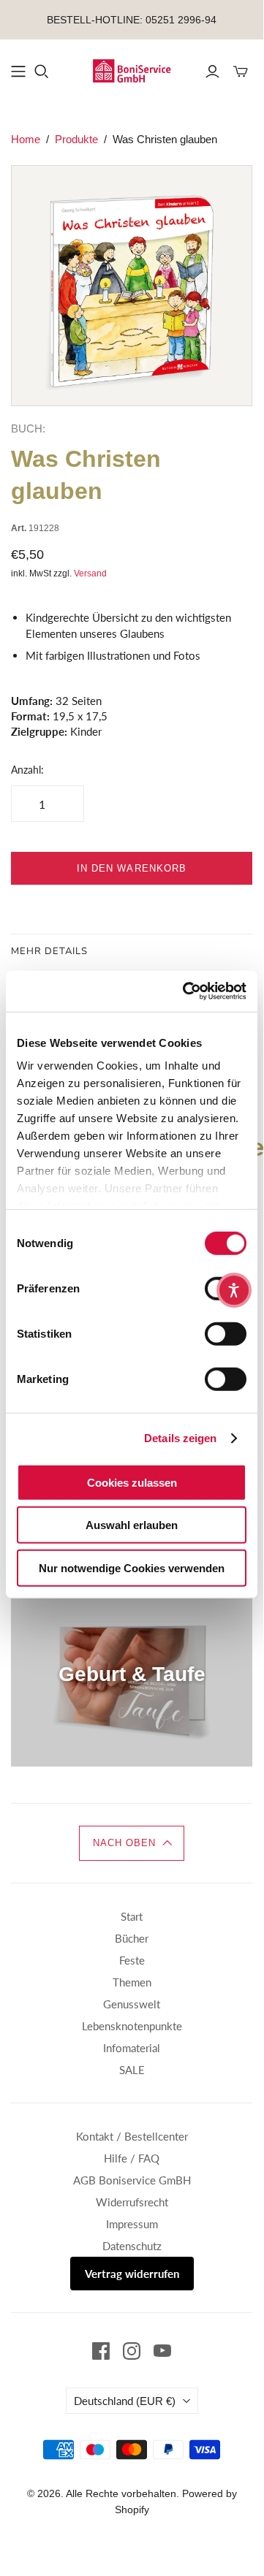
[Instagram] (132, 2351)
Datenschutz (132, 2246)
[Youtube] (162, 2351)
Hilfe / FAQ (132, 2158)
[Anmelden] (212, 72)
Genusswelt (132, 2004)
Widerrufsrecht (132, 2202)
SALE (132, 2070)
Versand (90, 573)
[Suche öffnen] (42, 72)
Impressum (132, 2224)
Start (132, 1916)
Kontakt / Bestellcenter (132, 2136)
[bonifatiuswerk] (132, 69)
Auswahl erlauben (132, 1525)
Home (26, 139)
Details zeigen (180, 1438)
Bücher (132, 1938)
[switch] (226, 1333)
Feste (132, 1960)
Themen (132, 1982)
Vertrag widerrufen (132, 2274)
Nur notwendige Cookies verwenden (132, 1567)
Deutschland (125, 2401)
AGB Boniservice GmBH (132, 2180)
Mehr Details (49, 951)
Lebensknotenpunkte (132, 2026)
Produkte (76, 139)
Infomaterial (132, 2048)
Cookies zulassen (132, 1482)
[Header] (18, 72)
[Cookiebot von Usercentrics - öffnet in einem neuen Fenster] (186, 991)
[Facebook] (101, 2351)
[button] (132, 1843)
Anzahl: (27, 770)
